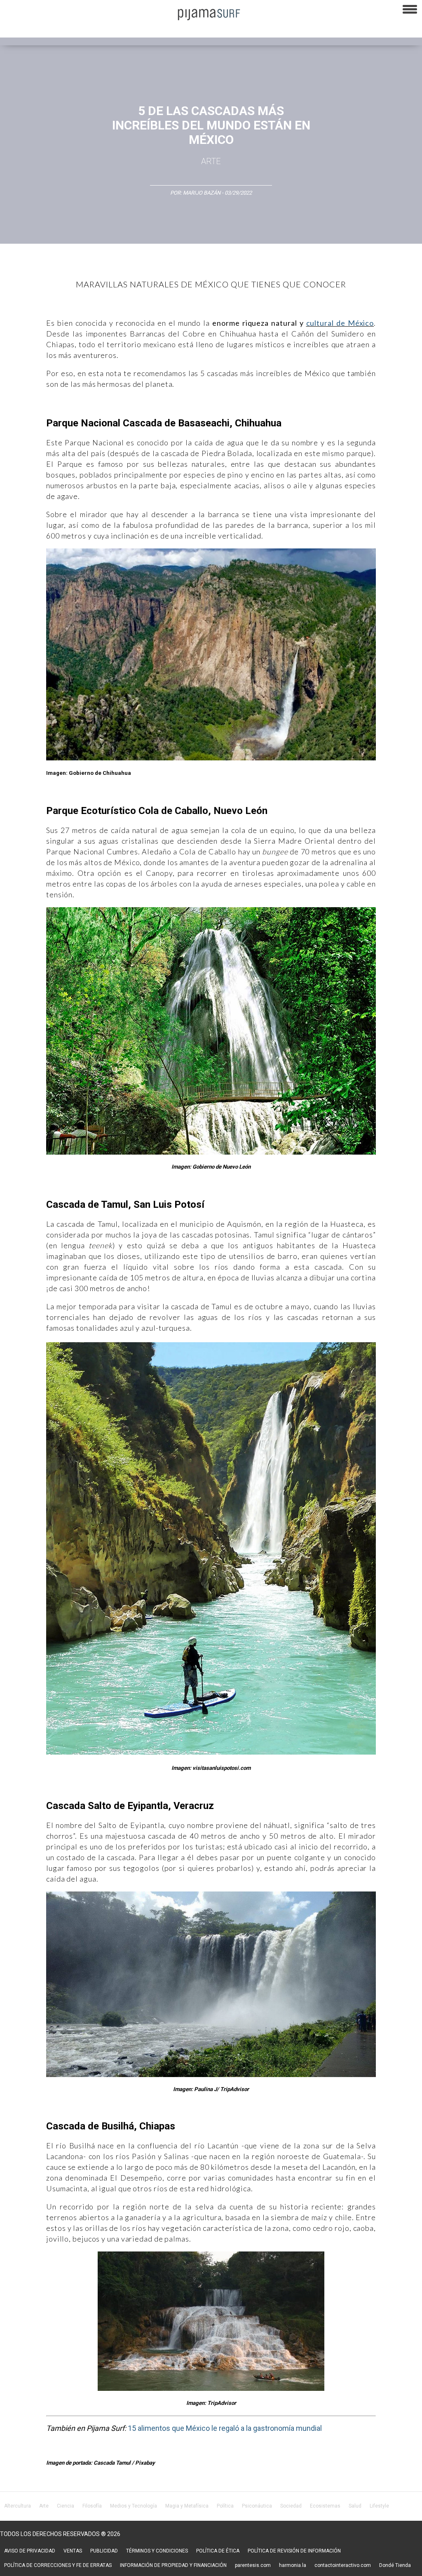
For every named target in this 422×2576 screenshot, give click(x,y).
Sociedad (291, 2506)
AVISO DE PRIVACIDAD (30, 2551)
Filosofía (92, 2506)
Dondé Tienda (395, 2565)
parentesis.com (253, 2565)
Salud (355, 2506)
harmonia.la (293, 2565)
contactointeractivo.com (343, 2565)
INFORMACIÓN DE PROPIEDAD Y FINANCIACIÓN (173, 2565)
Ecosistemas (325, 2506)
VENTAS (73, 2551)
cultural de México (340, 323)
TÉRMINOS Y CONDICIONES (157, 2551)
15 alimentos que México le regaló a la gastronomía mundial (225, 2428)
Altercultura (18, 2506)
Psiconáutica (257, 2506)
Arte (211, 161)
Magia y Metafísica (187, 2506)
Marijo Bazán (202, 193)
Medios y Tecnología (134, 2506)
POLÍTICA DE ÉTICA (218, 2551)
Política (225, 2506)
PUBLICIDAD (104, 2551)
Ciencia (66, 2506)
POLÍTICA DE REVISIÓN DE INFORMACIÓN (294, 2551)
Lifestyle (379, 2506)
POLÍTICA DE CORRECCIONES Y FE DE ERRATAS (58, 2565)
